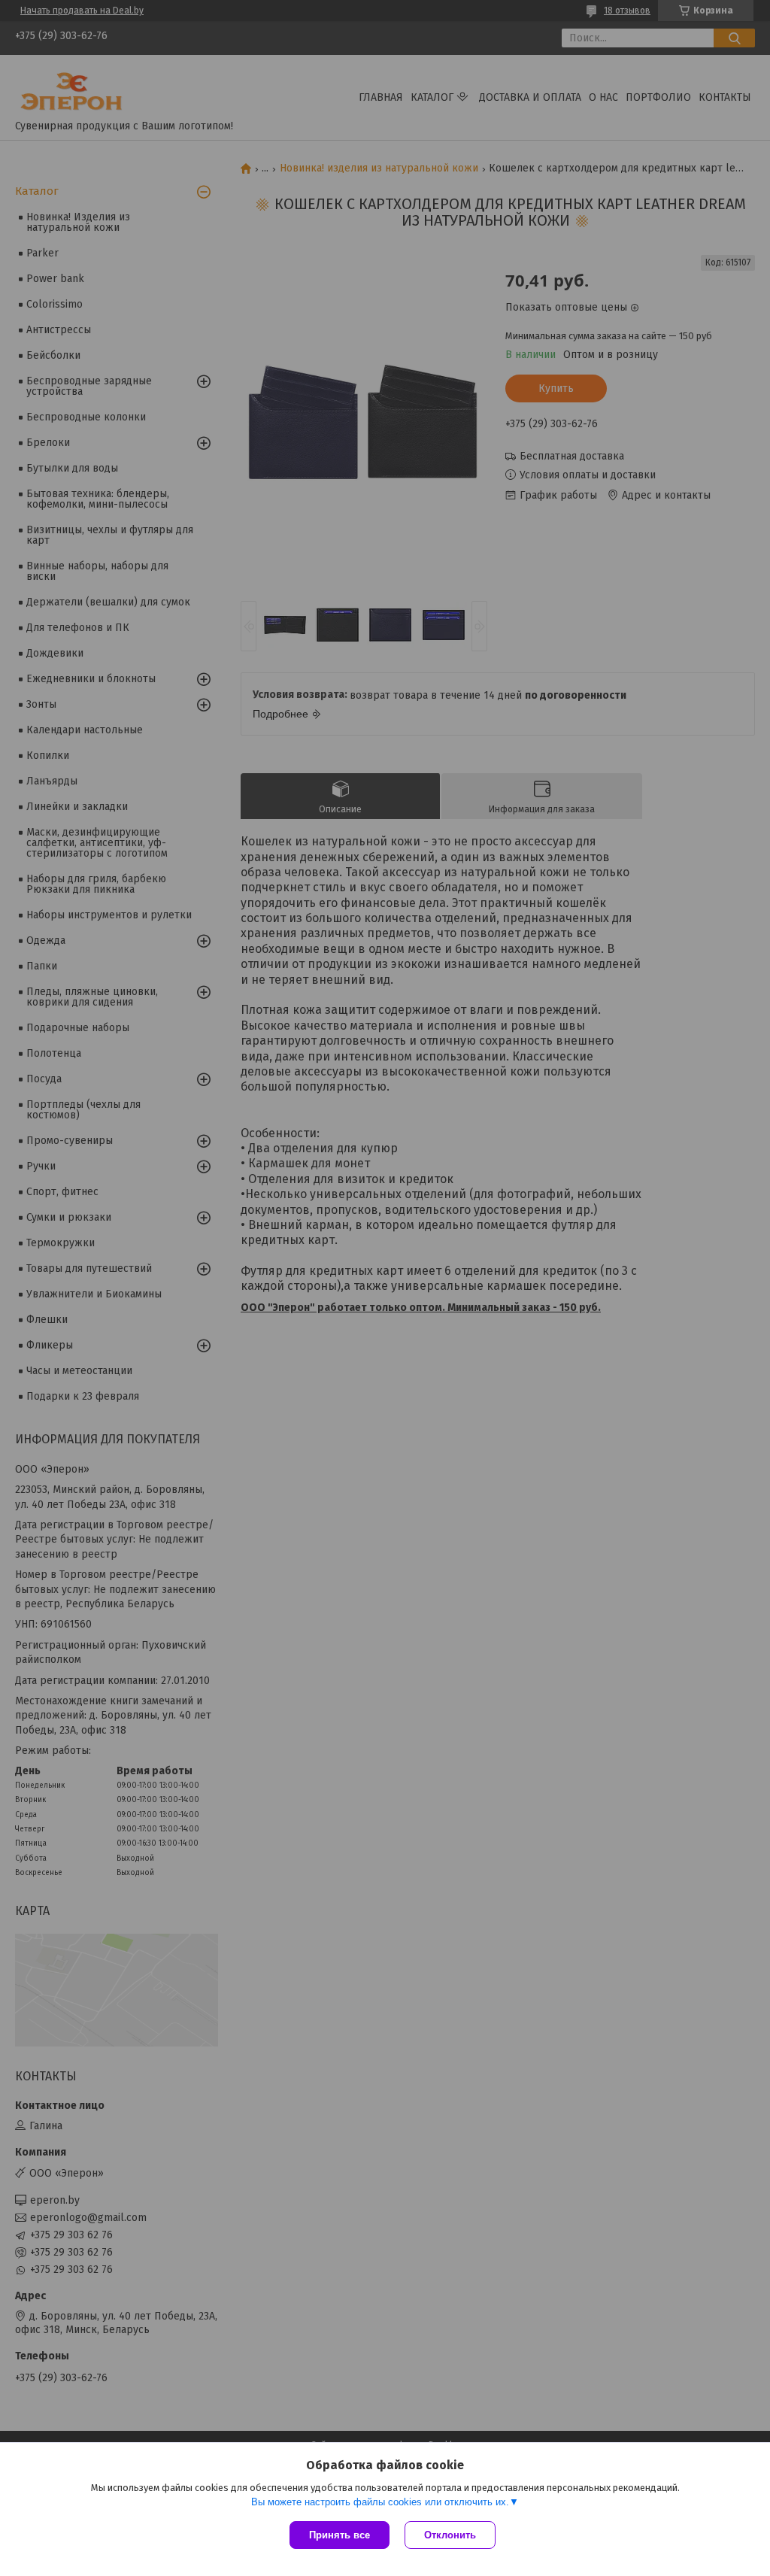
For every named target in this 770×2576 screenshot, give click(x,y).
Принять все (340, 2535)
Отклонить (450, 2535)
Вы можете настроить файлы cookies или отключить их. (380, 2502)
